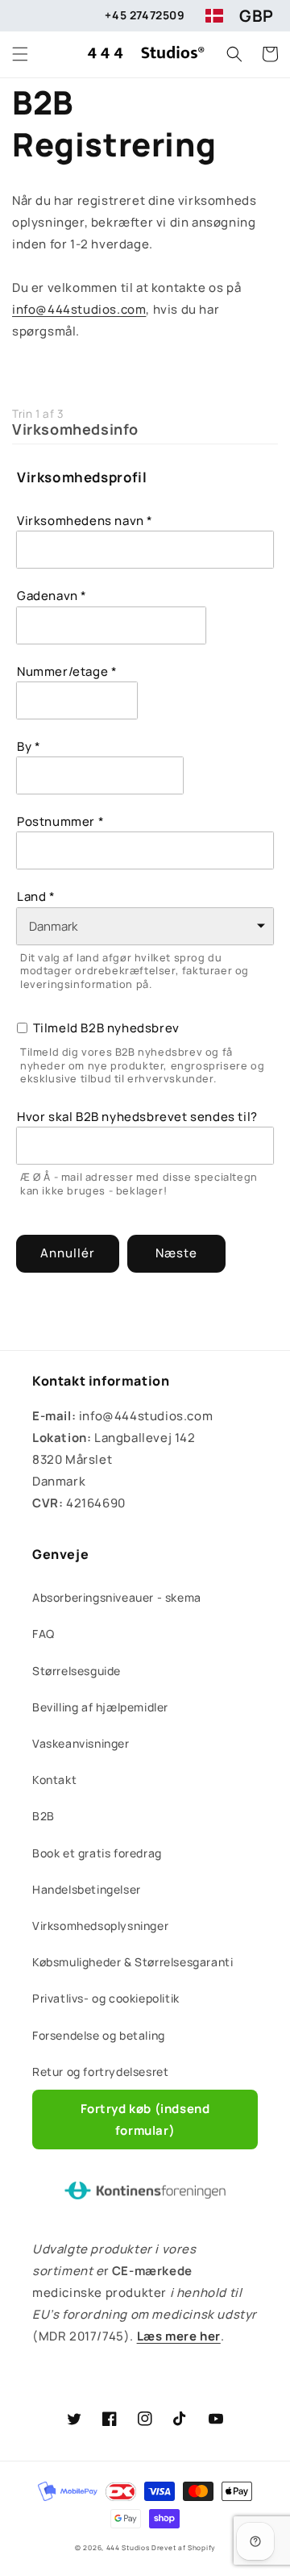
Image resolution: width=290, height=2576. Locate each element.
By (24, 747)
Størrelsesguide (77, 1671)
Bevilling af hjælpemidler (100, 1707)
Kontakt (54, 1780)
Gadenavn (48, 596)
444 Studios (128, 2547)
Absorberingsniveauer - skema (117, 1597)
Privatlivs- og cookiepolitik (106, 1998)
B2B (43, 1816)
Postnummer (56, 822)
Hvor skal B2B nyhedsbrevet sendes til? (137, 1117)
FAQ (43, 1634)
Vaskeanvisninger (81, 1743)
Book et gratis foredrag (97, 1853)
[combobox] (111, 625)
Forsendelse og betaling (99, 2035)
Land (31, 897)
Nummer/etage (62, 672)
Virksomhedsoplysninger (100, 1926)
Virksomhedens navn (81, 521)
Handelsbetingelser (87, 1889)
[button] (20, 54)
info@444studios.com (79, 309)
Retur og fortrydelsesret (100, 2072)
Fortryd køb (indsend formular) (145, 2120)
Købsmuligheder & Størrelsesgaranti (133, 1962)
